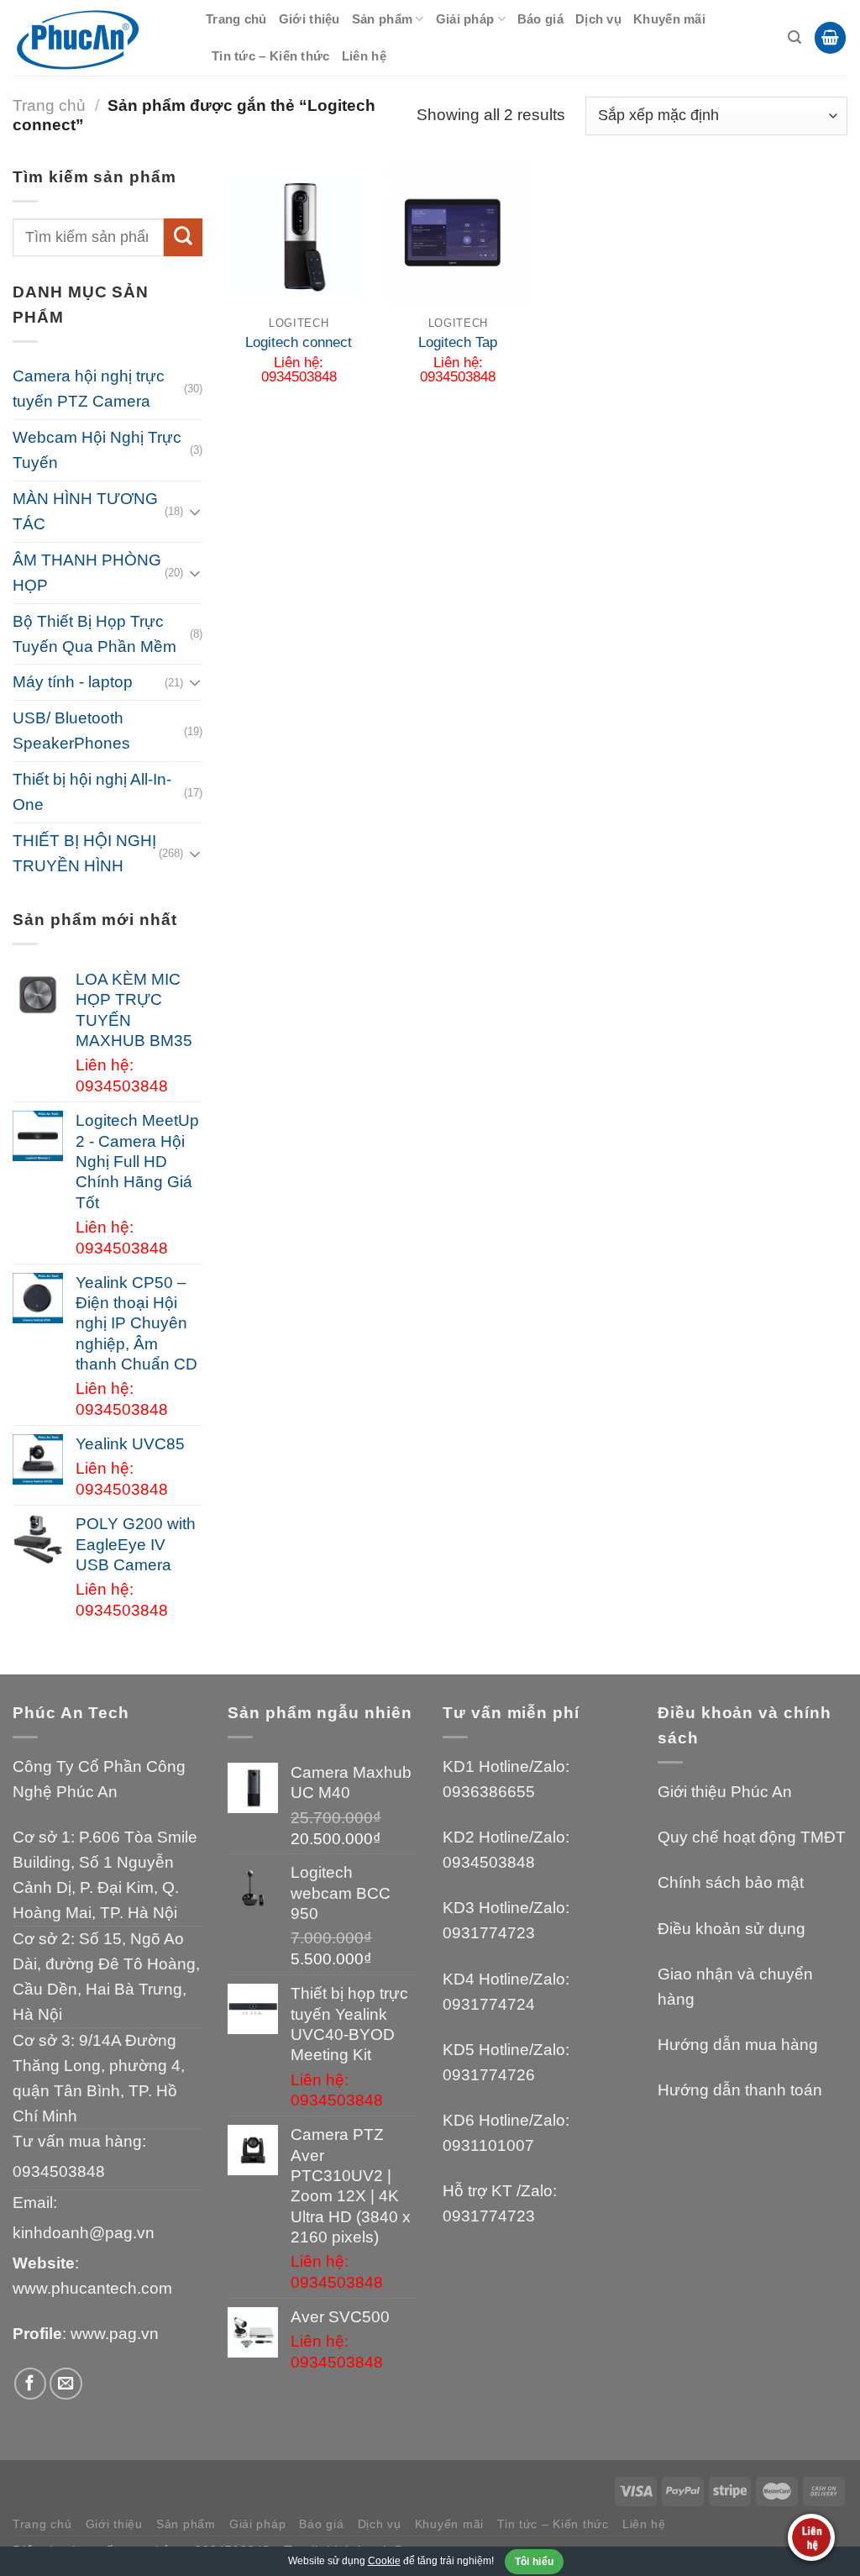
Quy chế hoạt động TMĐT (752, 1837)
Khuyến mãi (669, 19)
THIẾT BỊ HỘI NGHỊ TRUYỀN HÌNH (84, 853)
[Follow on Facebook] (31, 2384)
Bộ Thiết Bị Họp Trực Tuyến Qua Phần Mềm (94, 634)
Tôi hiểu (535, 2562)
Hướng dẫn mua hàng (738, 2045)
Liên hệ (364, 56)
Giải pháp (465, 19)
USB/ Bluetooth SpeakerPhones (71, 731)
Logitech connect (299, 342)
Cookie (384, 2561)
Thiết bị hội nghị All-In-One (92, 792)
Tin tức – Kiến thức (271, 56)
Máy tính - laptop (73, 682)
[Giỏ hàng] (830, 38)
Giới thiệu (309, 19)
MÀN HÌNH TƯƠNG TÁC (85, 511)
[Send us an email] (66, 2384)
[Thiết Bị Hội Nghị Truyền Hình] (97, 38)
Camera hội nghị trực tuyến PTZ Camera (89, 389)
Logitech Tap (458, 342)
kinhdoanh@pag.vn (84, 2233)
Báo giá (540, 19)
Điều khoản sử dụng (732, 1929)
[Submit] (183, 238)
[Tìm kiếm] (794, 37)
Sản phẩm (382, 19)
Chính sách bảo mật (731, 1882)
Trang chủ (236, 19)
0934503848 (59, 2171)
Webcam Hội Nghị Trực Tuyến (97, 450)
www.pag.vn (115, 2334)
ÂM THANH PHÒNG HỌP (87, 573)
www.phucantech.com (92, 2288)
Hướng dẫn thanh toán (740, 2090)
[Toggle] (195, 512)
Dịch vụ (598, 19)
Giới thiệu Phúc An (725, 1792)
